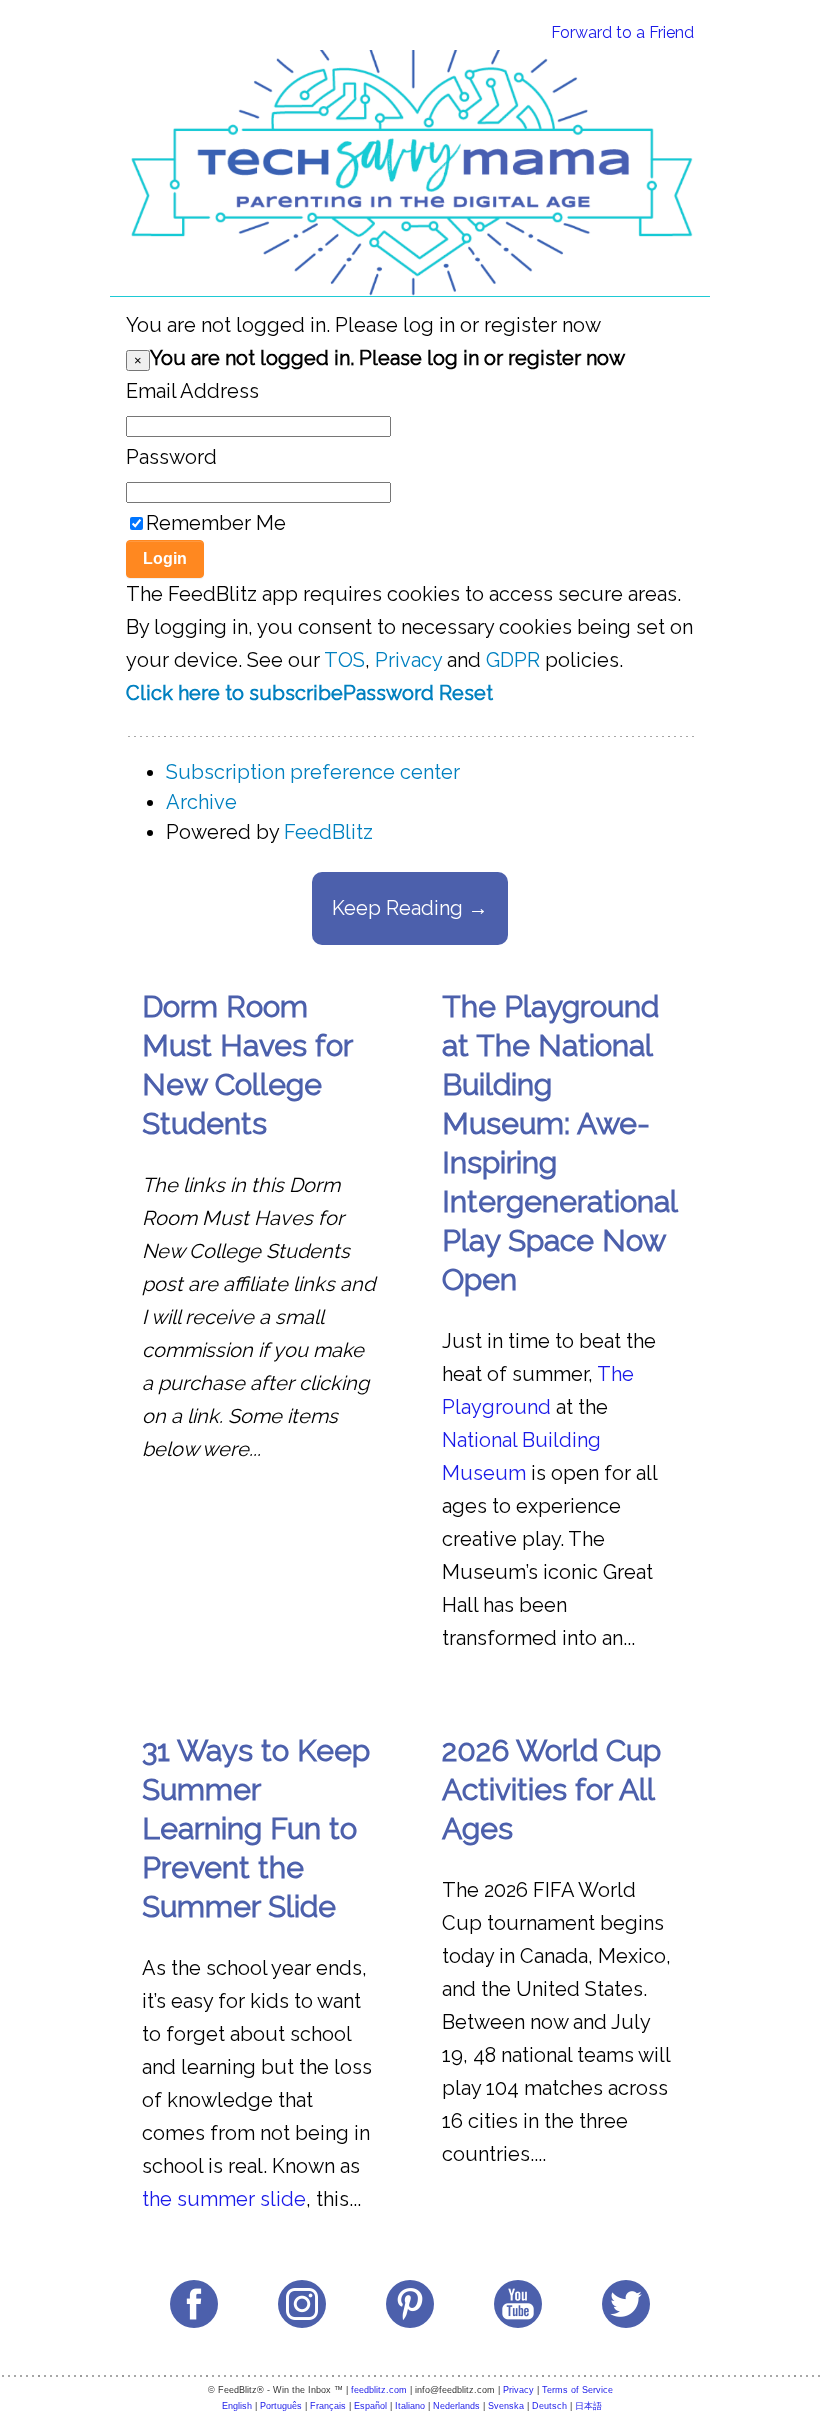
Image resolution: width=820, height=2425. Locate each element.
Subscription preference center (313, 772)
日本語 (588, 2406)
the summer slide (224, 2199)
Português (281, 2406)
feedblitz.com (379, 2390)
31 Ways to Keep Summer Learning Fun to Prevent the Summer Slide (256, 1828)
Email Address (192, 391)
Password (171, 457)
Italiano (410, 2406)
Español (370, 2406)
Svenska (506, 2406)
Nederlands (456, 2406)
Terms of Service (577, 2390)
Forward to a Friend (622, 32)
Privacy (408, 660)
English (237, 2406)
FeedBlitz (328, 832)
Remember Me (216, 523)
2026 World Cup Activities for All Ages (551, 1789)
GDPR (513, 660)
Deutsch (549, 2406)
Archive (201, 802)
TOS (344, 660)
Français (328, 2406)
